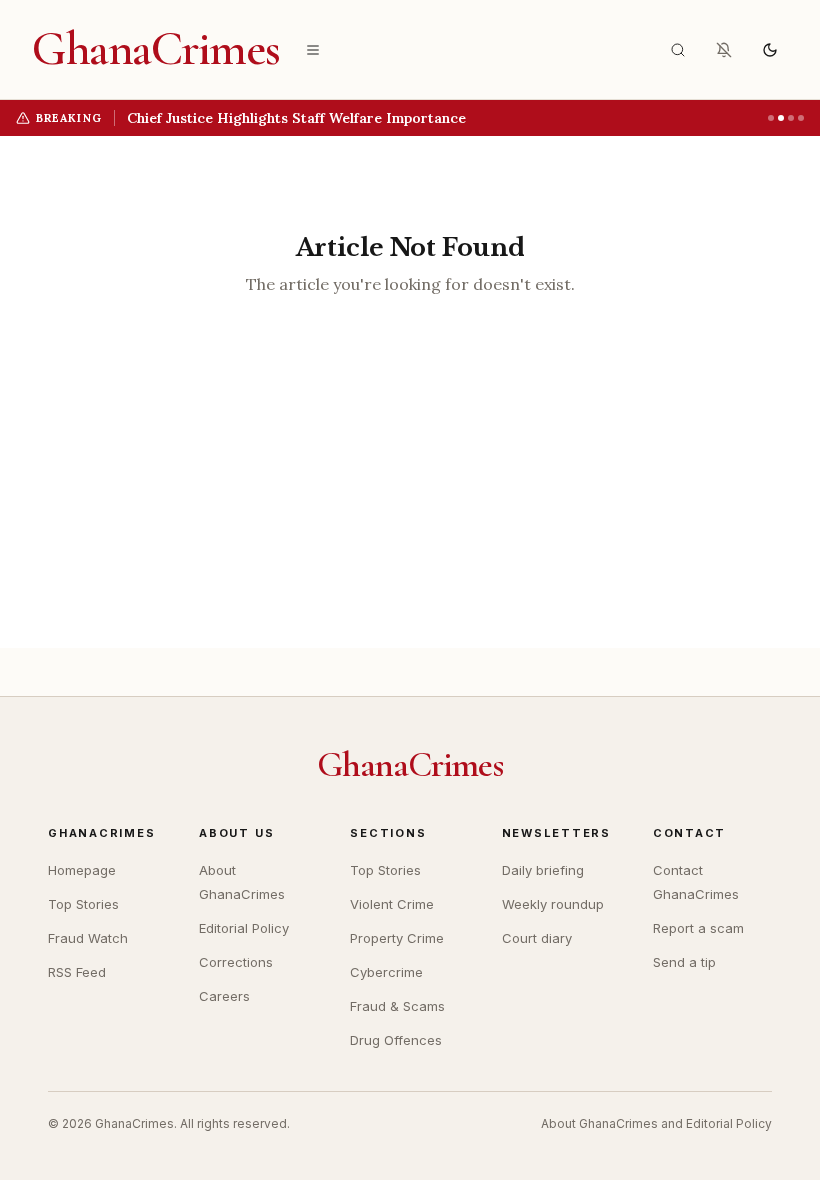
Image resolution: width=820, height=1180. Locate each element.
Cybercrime (386, 972)
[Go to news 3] (791, 118)
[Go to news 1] (771, 118)
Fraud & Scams (397, 1006)
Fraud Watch (88, 938)
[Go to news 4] (801, 118)
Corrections (236, 962)
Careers (224, 996)
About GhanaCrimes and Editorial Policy (656, 1123)
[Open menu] (313, 50)
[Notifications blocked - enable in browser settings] (724, 50)
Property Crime (397, 938)
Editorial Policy (244, 928)
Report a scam (698, 928)
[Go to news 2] (781, 118)
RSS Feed (77, 972)
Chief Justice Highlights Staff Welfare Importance (296, 118)
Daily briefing (543, 870)
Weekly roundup (553, 904)
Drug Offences (396, 1040)
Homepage (82, 870)
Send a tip (684, 962)
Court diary (537, 938)
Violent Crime (392, 904)
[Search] (678, 50)
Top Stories (83, 904)
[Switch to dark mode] (770, 50)
